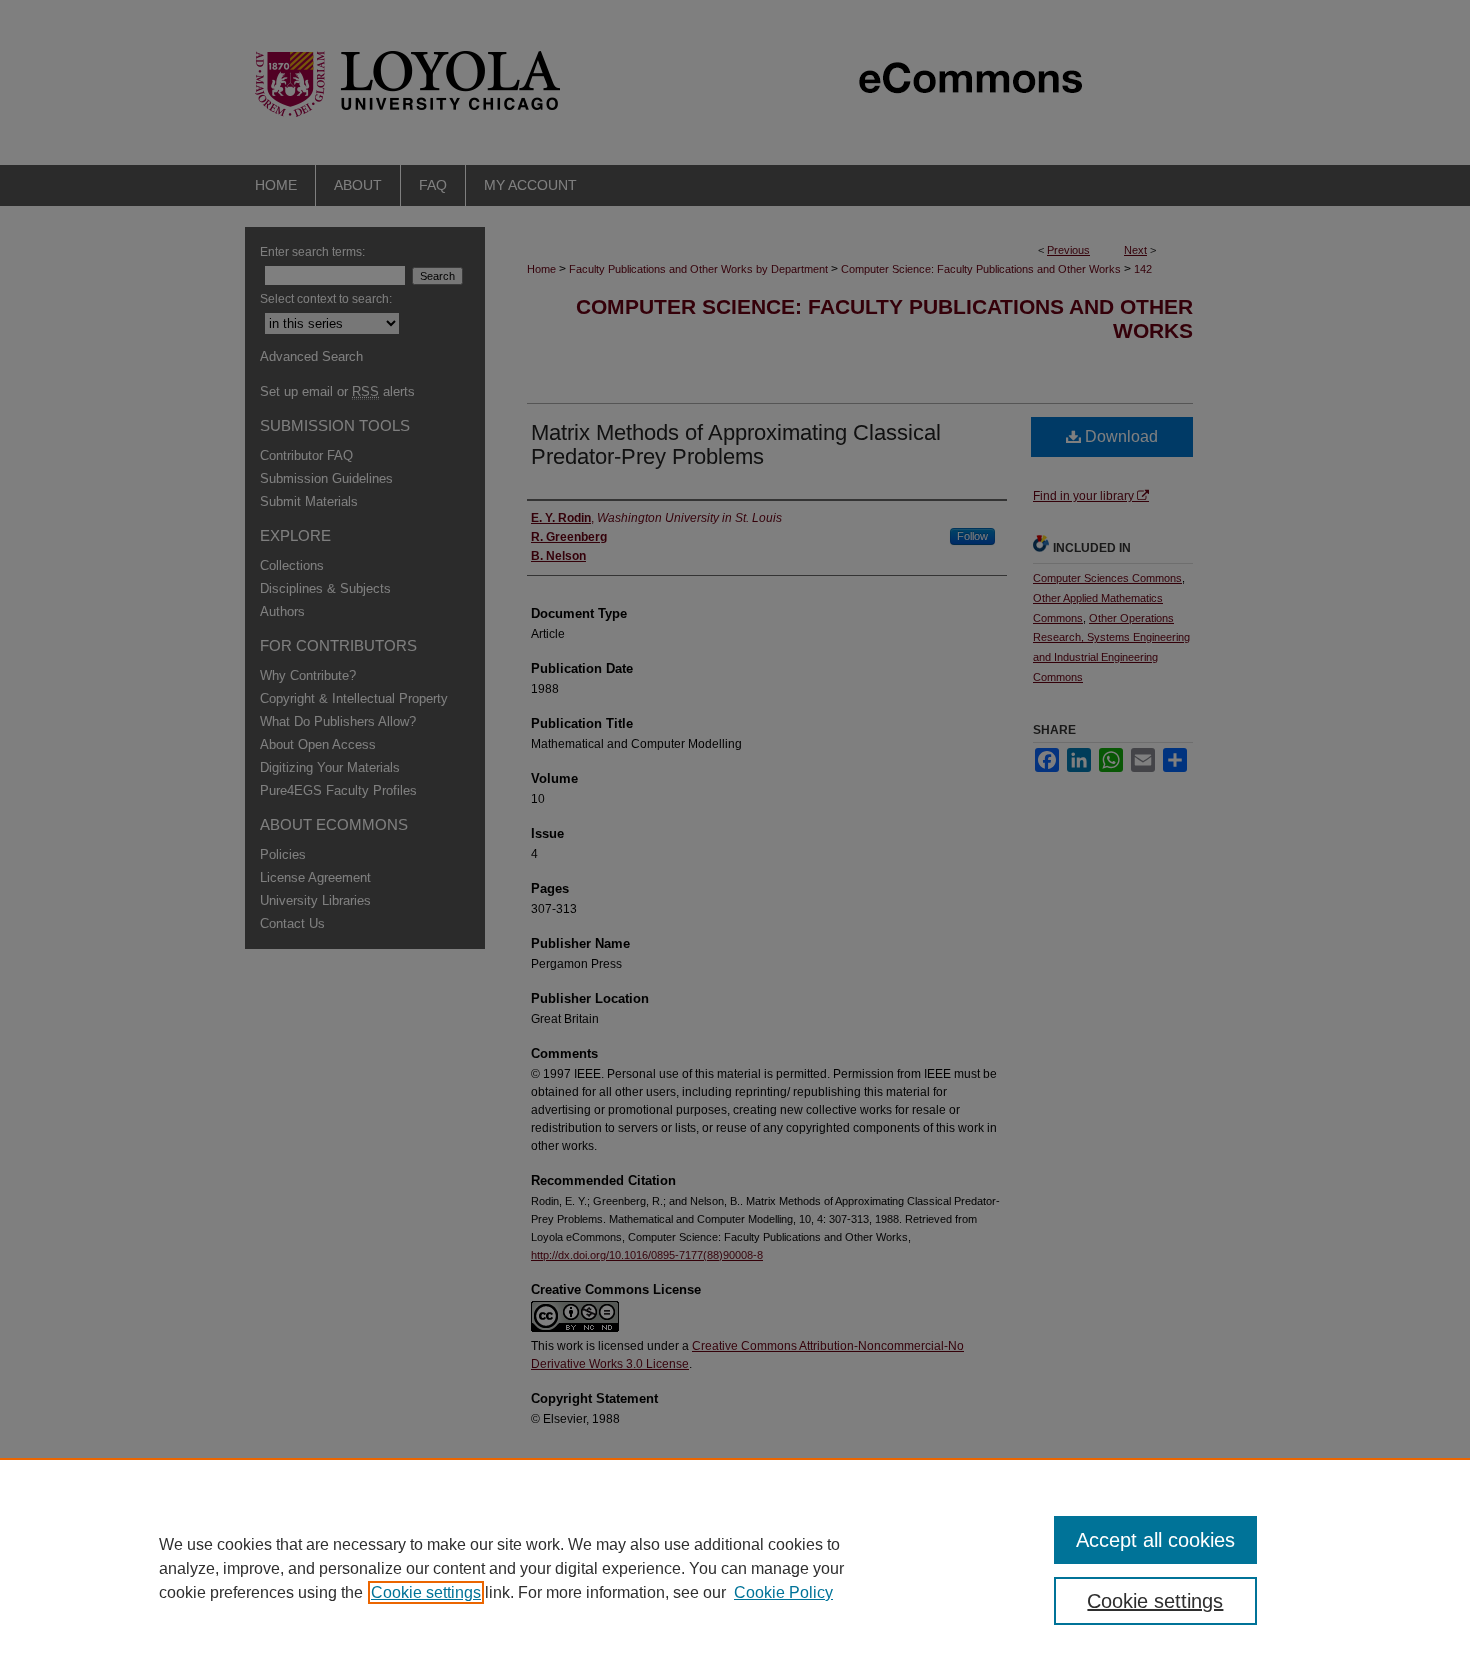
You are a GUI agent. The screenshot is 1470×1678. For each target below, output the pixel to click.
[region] (735, 1568)
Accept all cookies (1155, 1540)
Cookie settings (426, 1592)
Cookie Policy (783, 1592)
